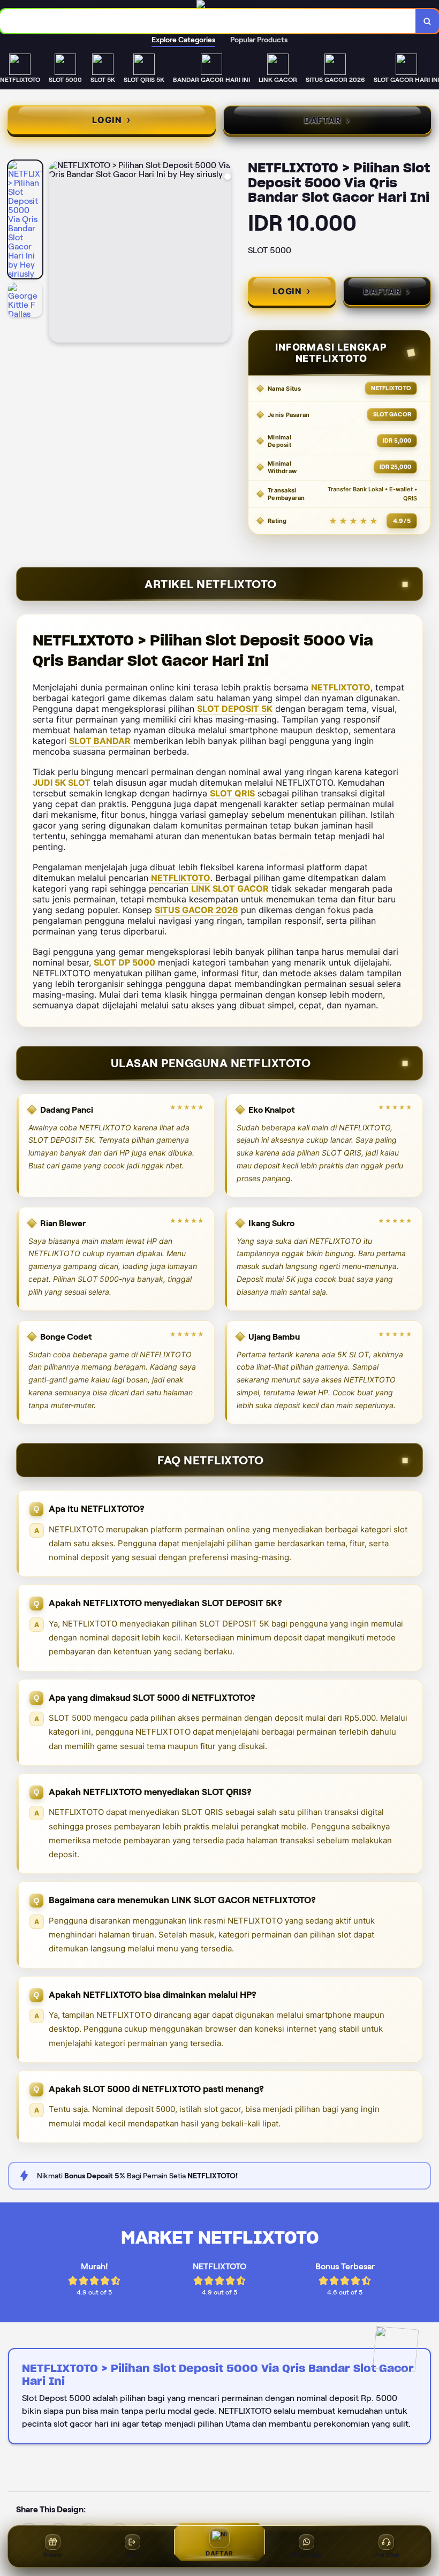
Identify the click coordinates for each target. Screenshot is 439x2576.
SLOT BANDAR (100, 741)
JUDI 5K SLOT (62, 782)
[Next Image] (222, 253)
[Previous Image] (57, 253)
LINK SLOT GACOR (230, 888)
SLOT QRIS (232, 793)
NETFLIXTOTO (341, 687)
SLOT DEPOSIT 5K (235, 709)
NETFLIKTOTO (181, 878)
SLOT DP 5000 (124, 962)
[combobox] (208, 21)
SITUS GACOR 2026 (196, 910)
